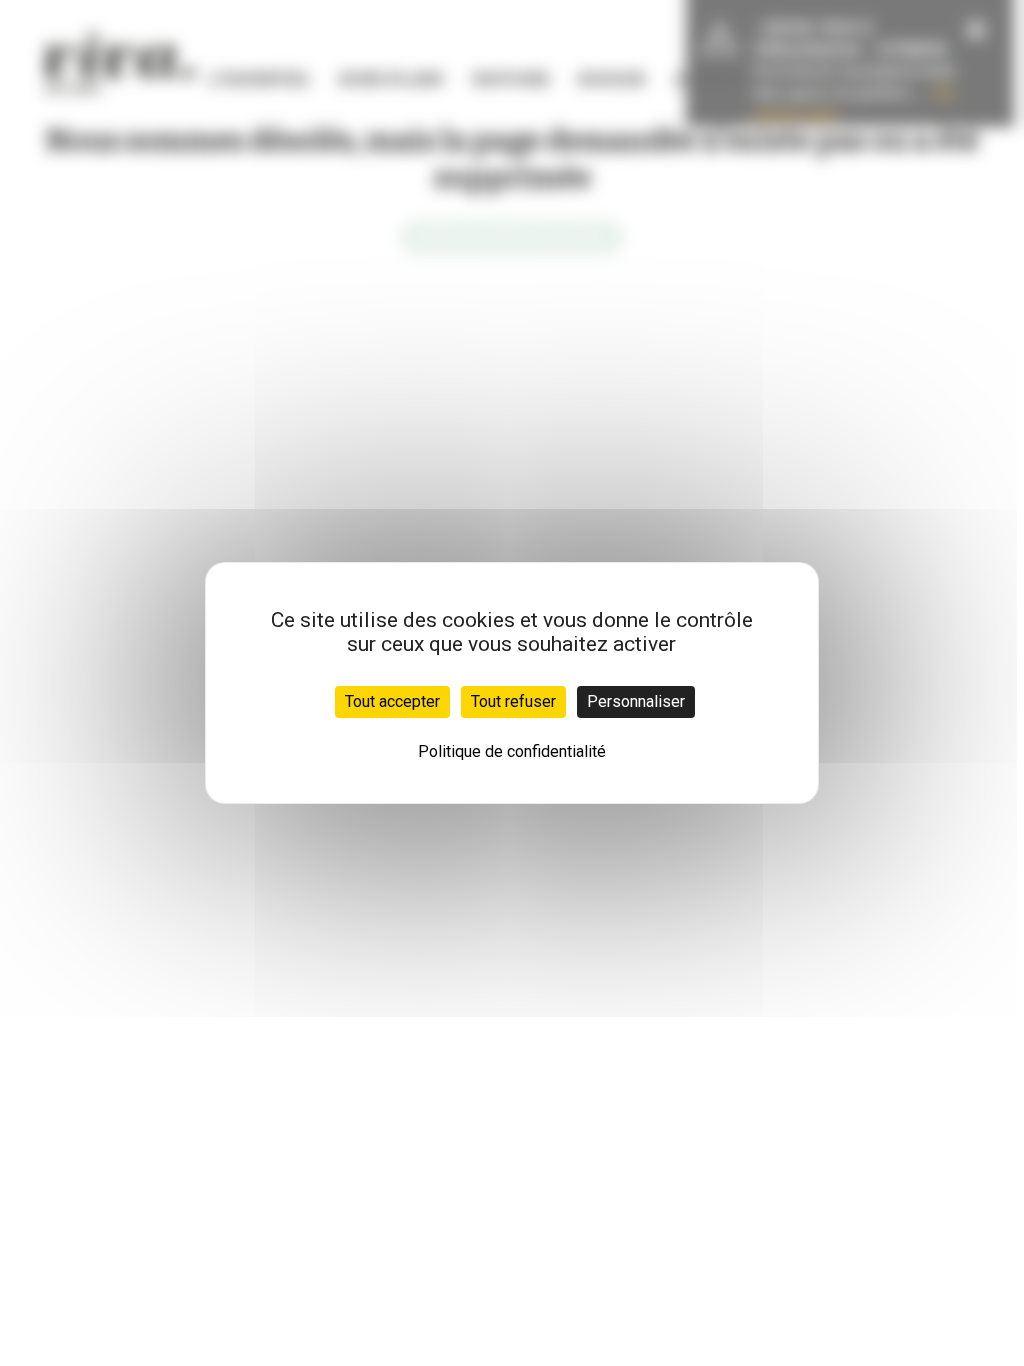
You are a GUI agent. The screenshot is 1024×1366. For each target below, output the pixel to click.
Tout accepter (392, 701)
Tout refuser (513, 701)
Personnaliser (636, 701)
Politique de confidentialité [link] (512, 751)
